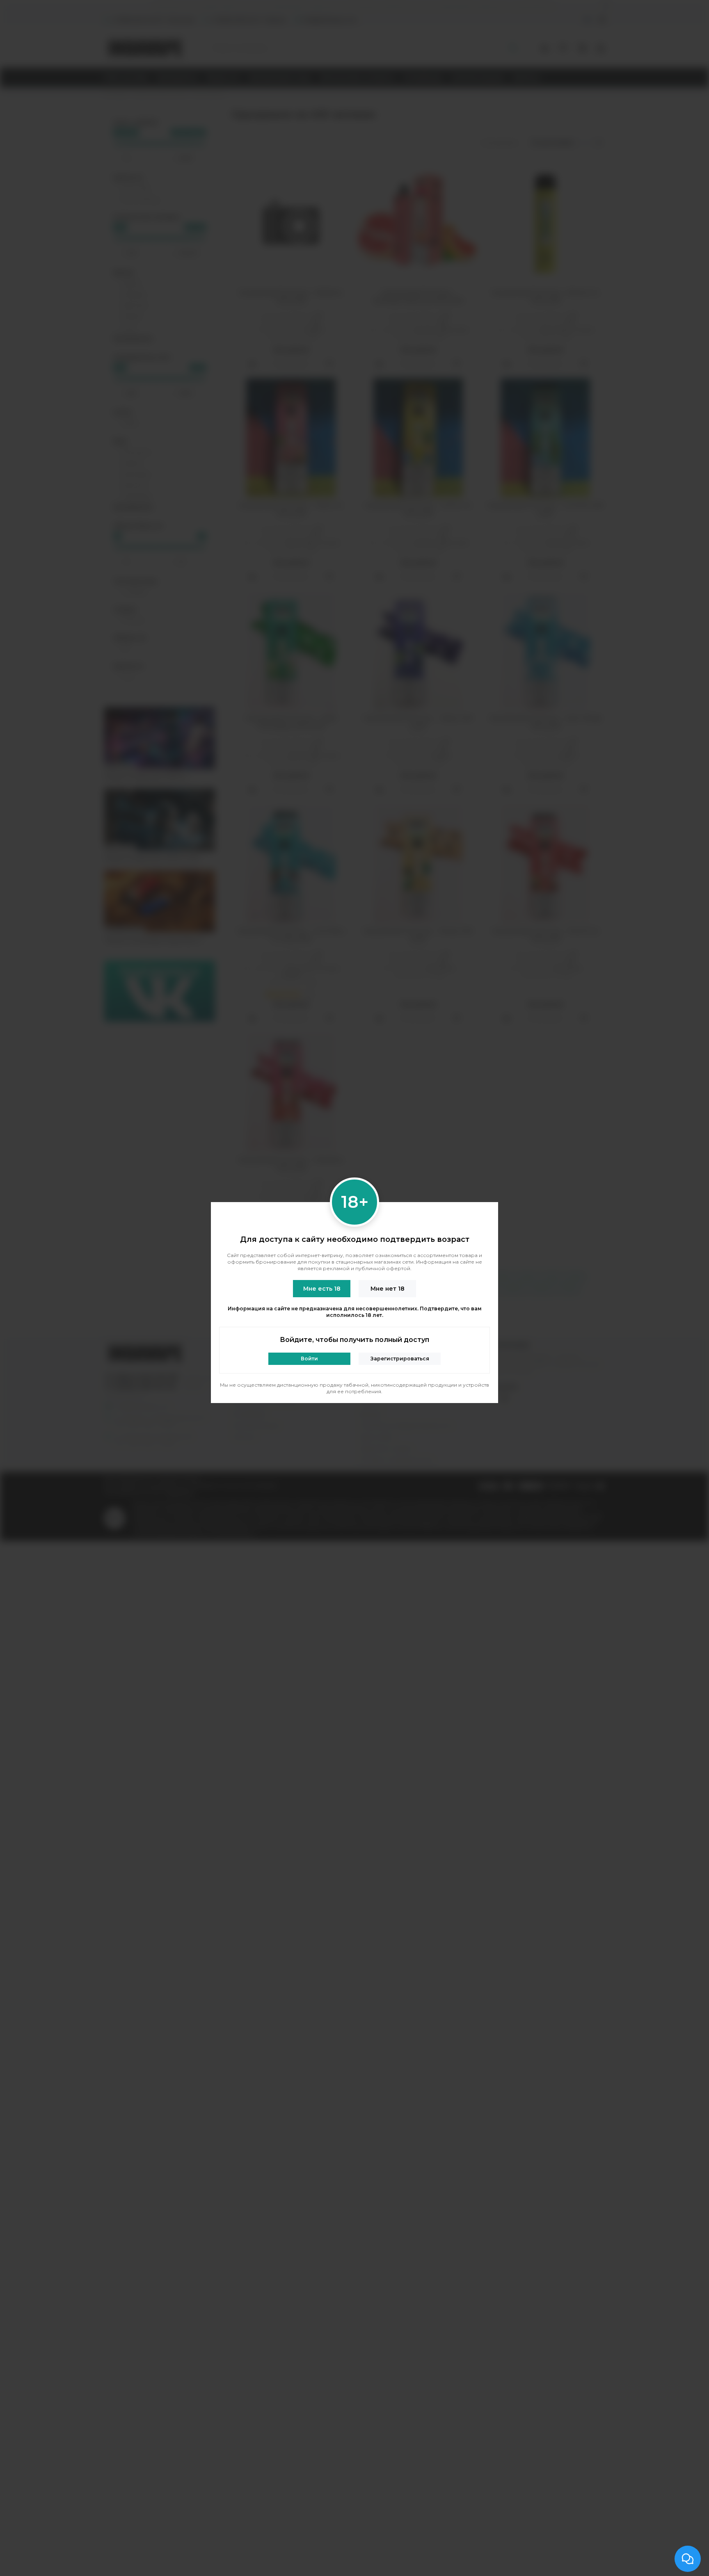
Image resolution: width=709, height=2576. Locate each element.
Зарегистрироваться (400, 1359)
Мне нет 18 (388, 1289)
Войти (309, 1359)
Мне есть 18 (322, 1289)
